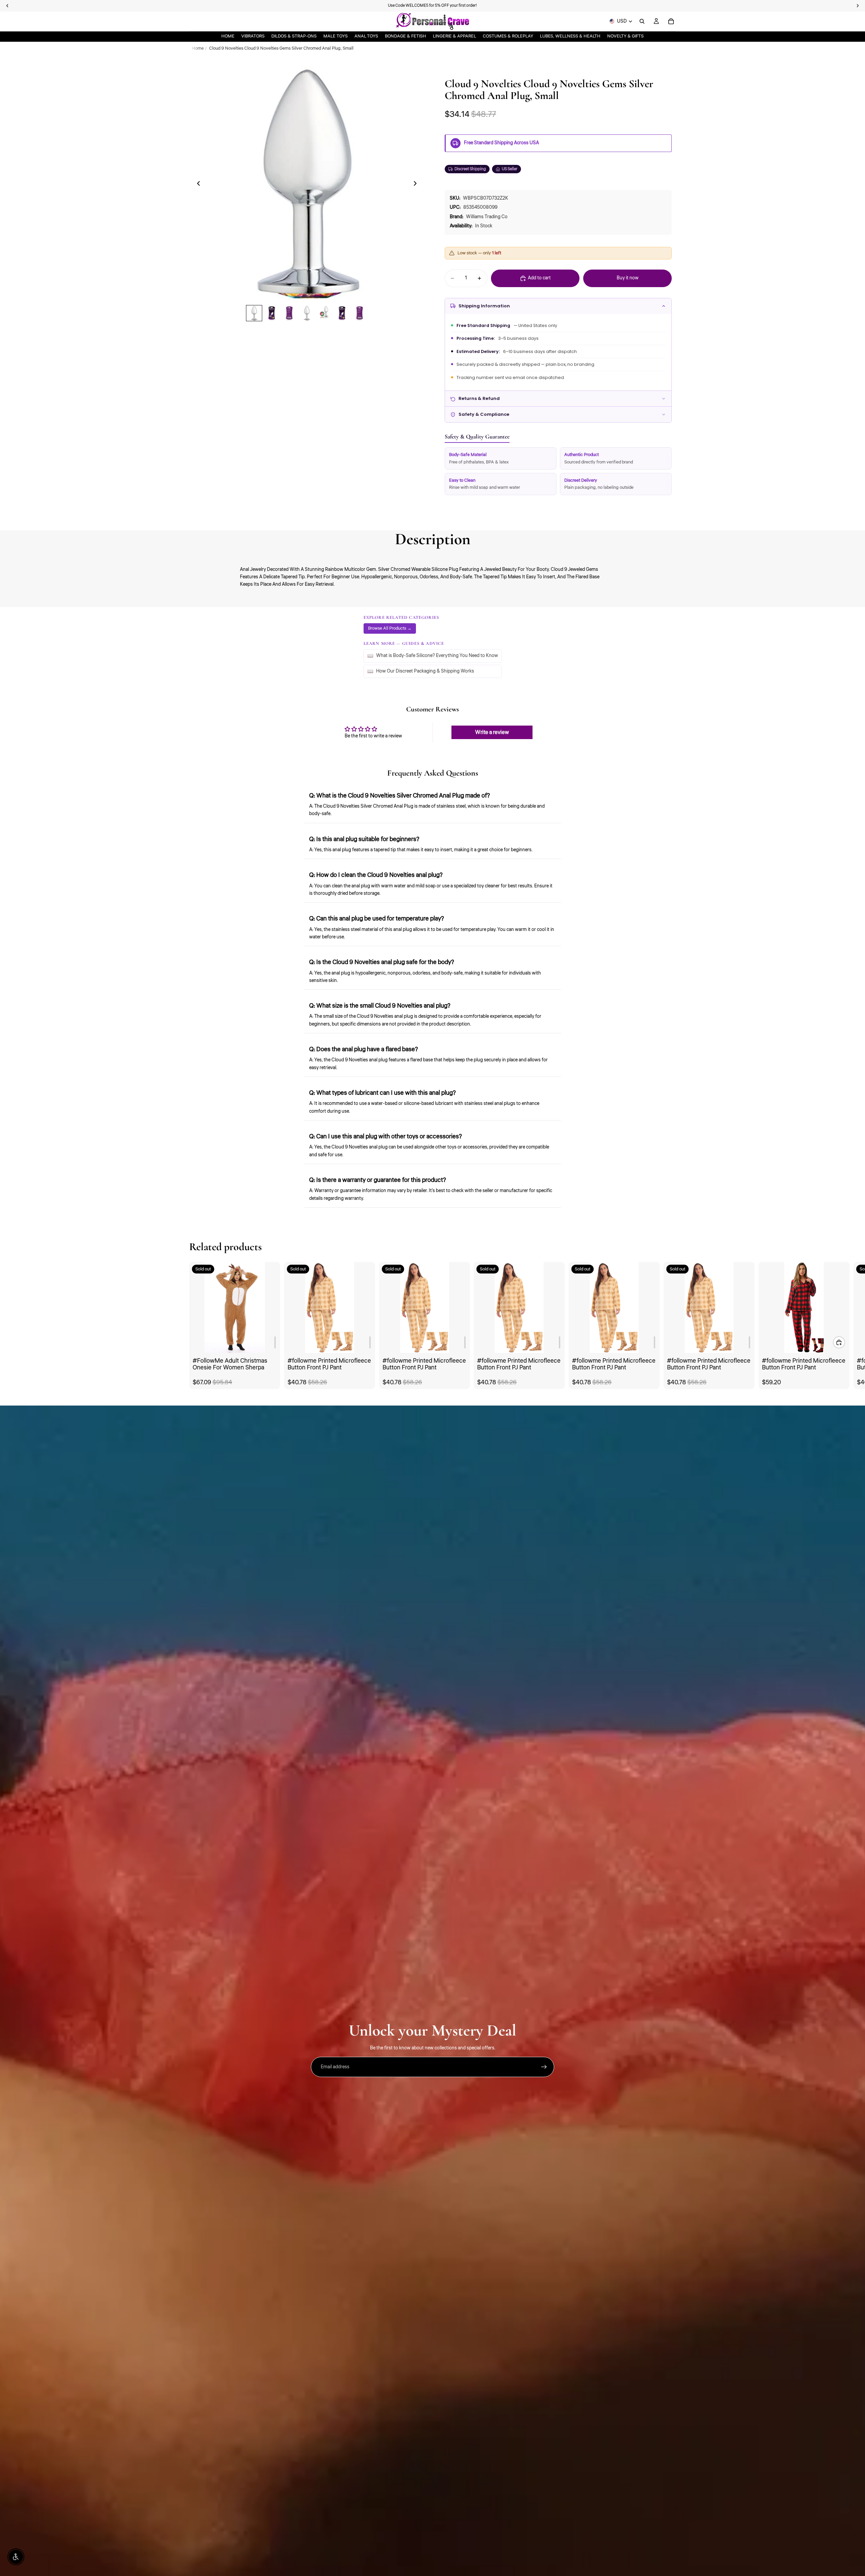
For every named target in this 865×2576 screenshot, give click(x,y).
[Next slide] (417, 184)
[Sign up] (544, 2067)
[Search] (642, 21)
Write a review (492, 732)
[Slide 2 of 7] (272, 313)
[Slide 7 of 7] (360, 313)
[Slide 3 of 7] (289, 313)
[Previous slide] (197, 184)
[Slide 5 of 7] (324, 313)
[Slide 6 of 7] (342, 313)
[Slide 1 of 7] (254, 313)
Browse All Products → (390, 628)
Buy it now (628, 278)
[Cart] (671, 21)
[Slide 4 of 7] (307, 313)
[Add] (275, 1343)
